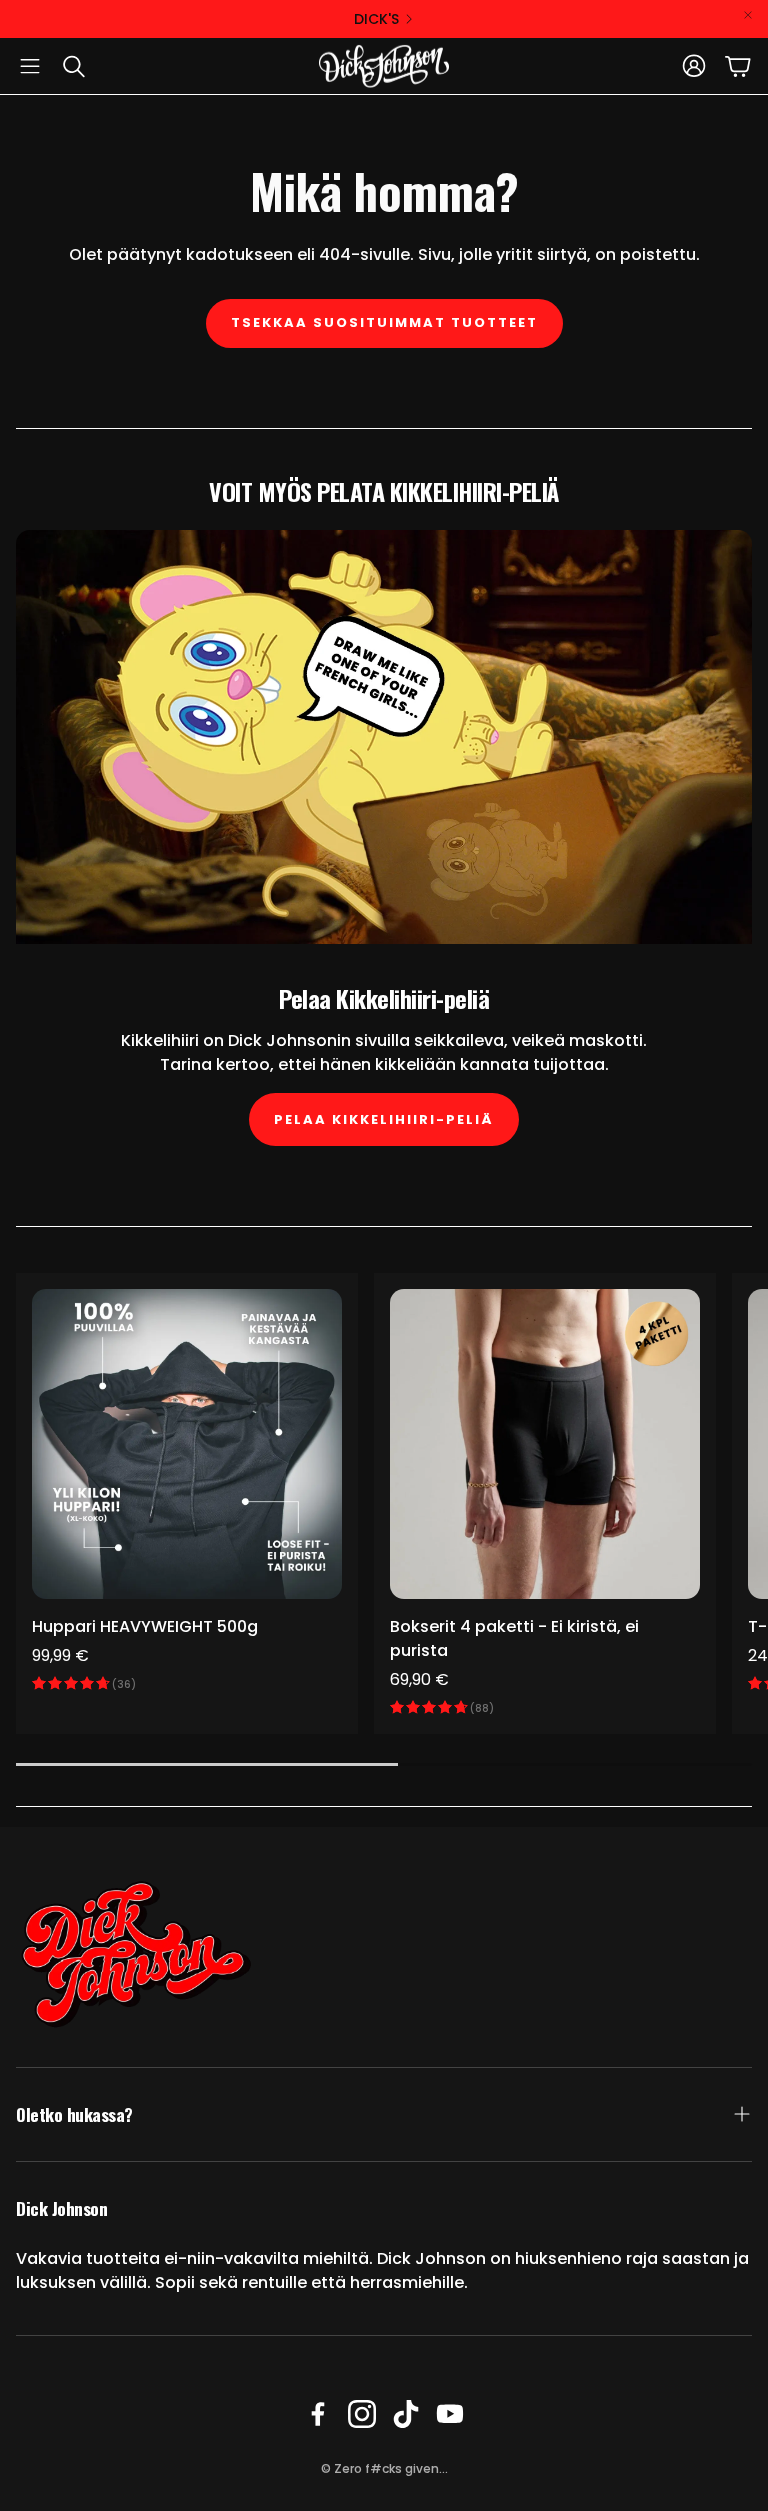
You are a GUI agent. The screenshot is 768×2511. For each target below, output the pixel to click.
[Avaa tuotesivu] (187, 1444)
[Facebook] (318, 2414)
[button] (30, 66)
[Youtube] (450, 2414)
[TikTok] (406, 2414)
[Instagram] (362, 2414)
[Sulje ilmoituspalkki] (748, 15)
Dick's (376, 19)
